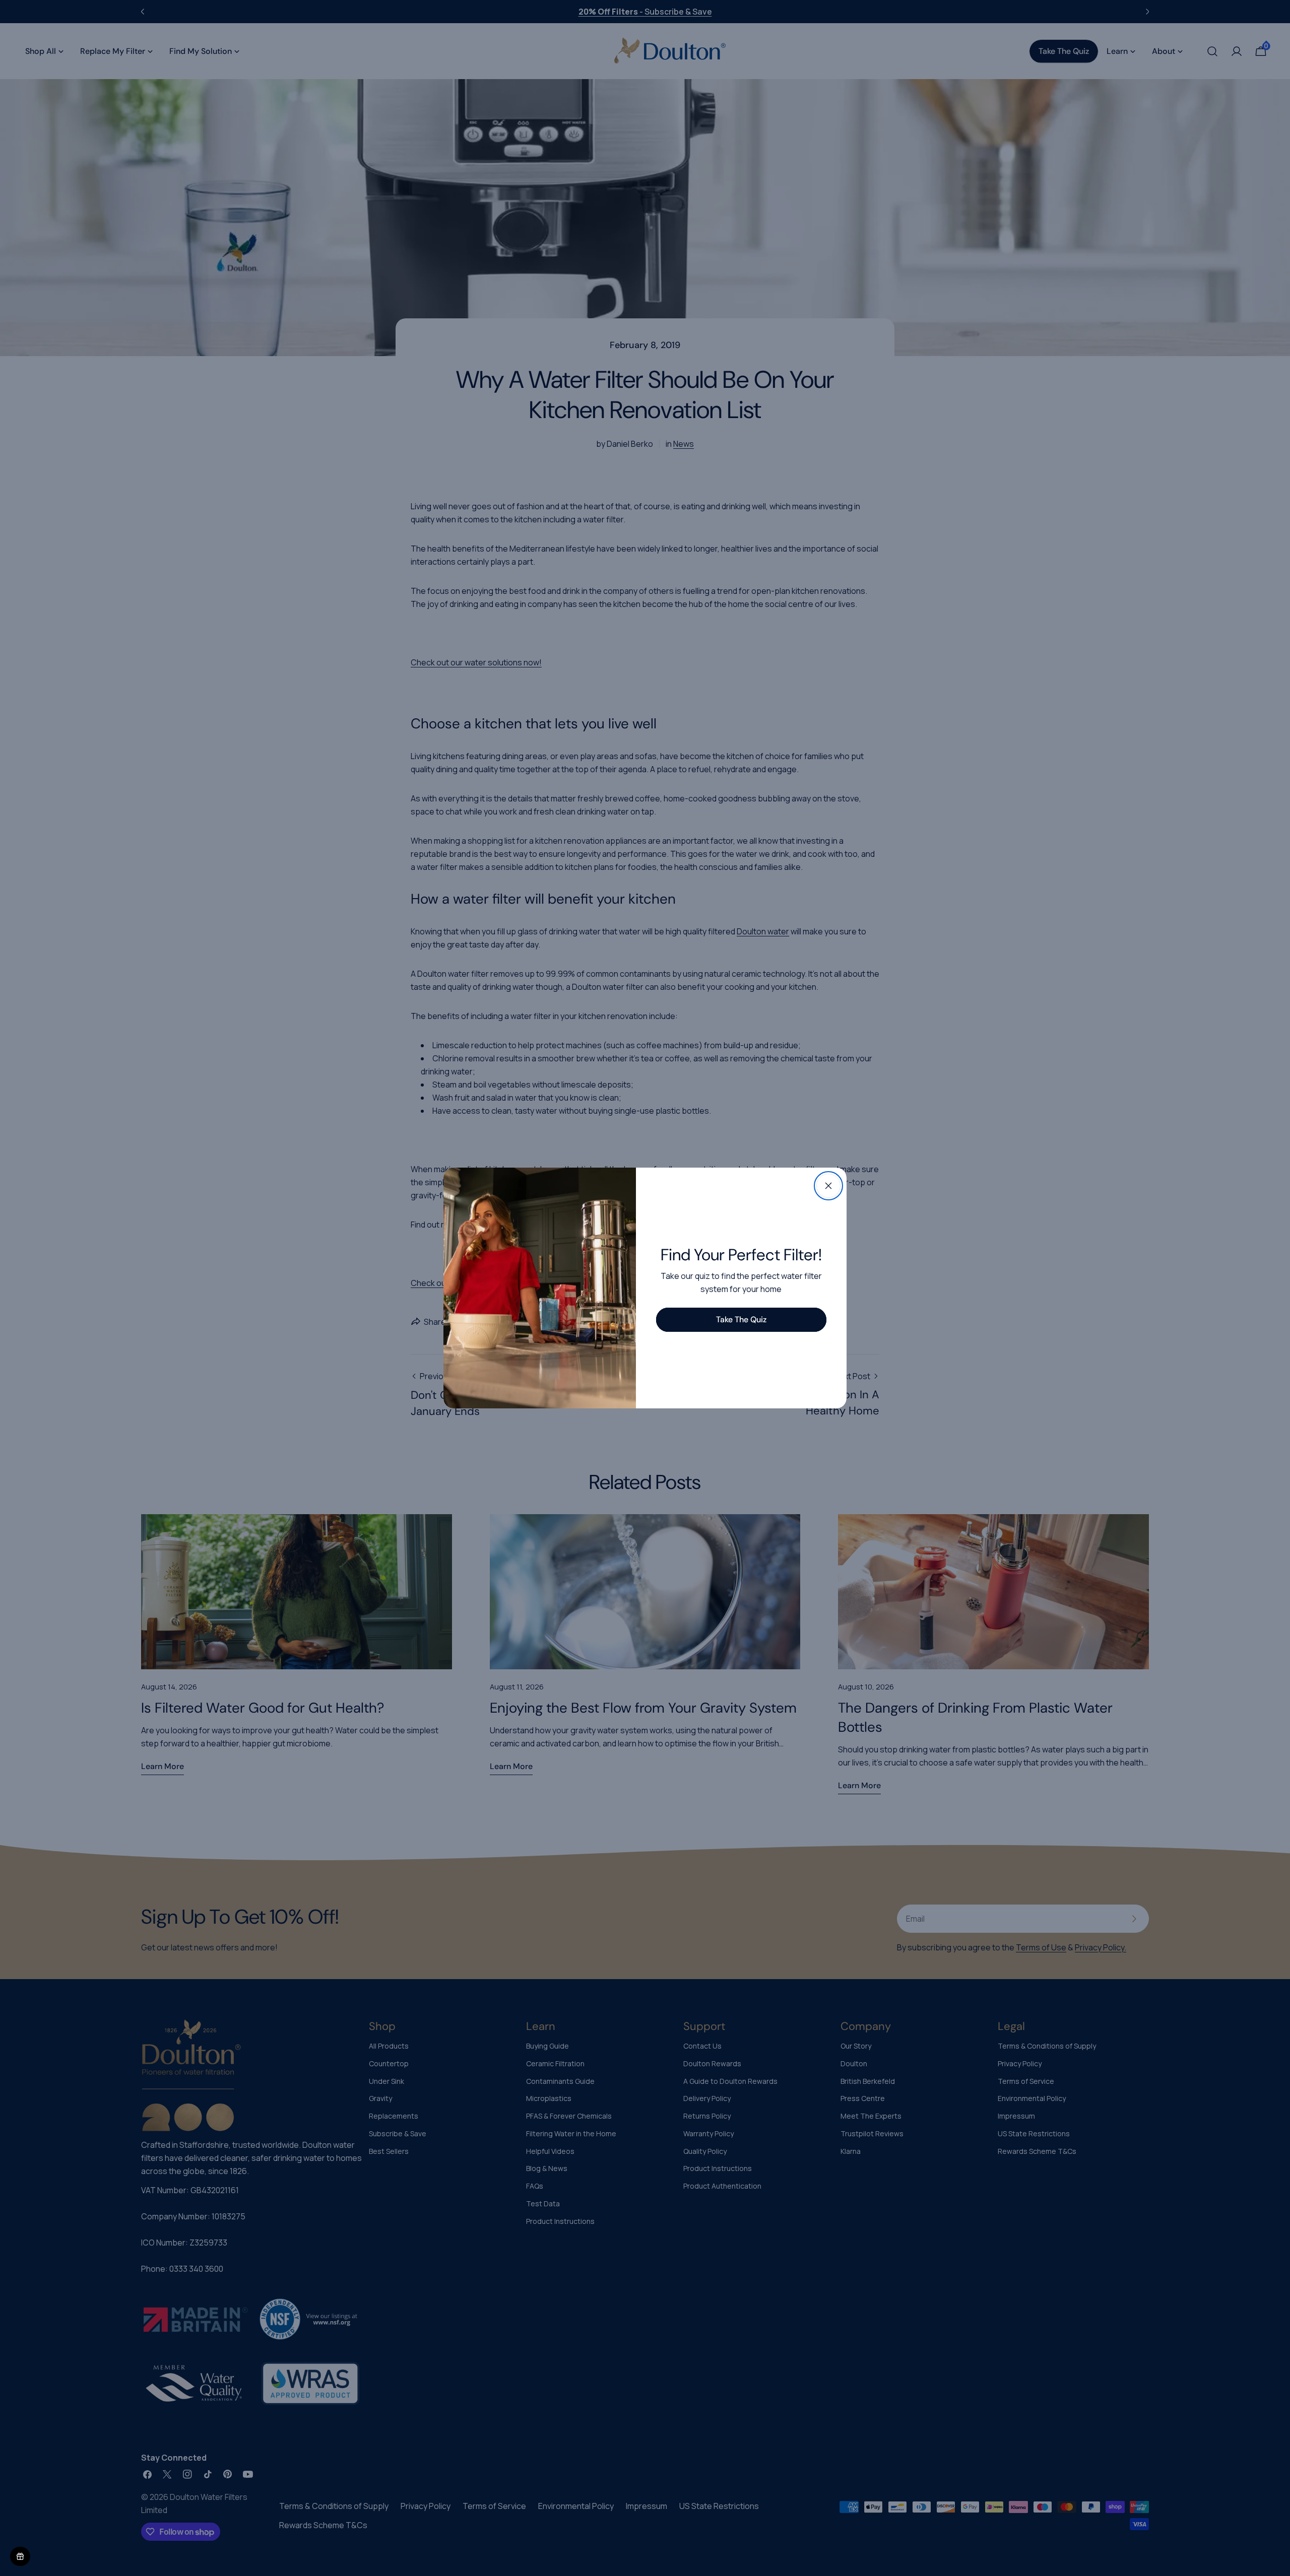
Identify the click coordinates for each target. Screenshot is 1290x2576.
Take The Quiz (741, 1319)
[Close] (828, 1186)
